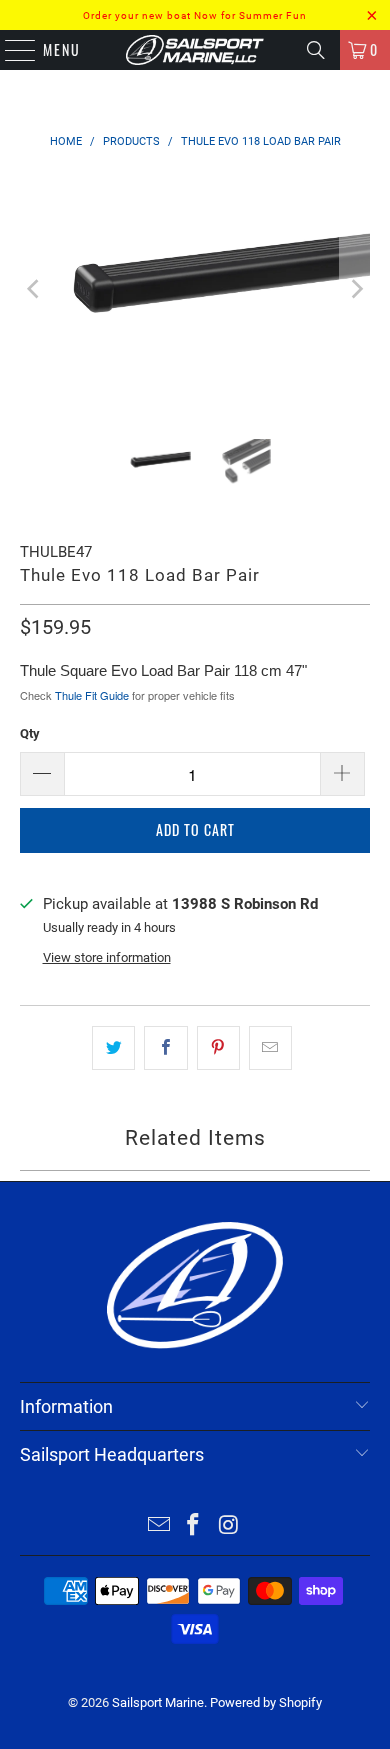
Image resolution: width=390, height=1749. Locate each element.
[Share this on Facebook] (165, 1048)
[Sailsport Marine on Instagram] (229, 1526)
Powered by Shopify (266, 1702)
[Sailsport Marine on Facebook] (194, 1526)
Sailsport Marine (158, 1702)
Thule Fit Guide (92, 695)
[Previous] (35, 289)
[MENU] (10, 50)
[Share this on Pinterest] (218, 1048)
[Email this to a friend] (270, 1048)
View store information (107, 957)
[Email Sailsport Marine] (159, 1526)
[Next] (355, 289)
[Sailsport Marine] (195, 50)
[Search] (316, 50)
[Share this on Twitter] (113, 1048)
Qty (30, 733)
